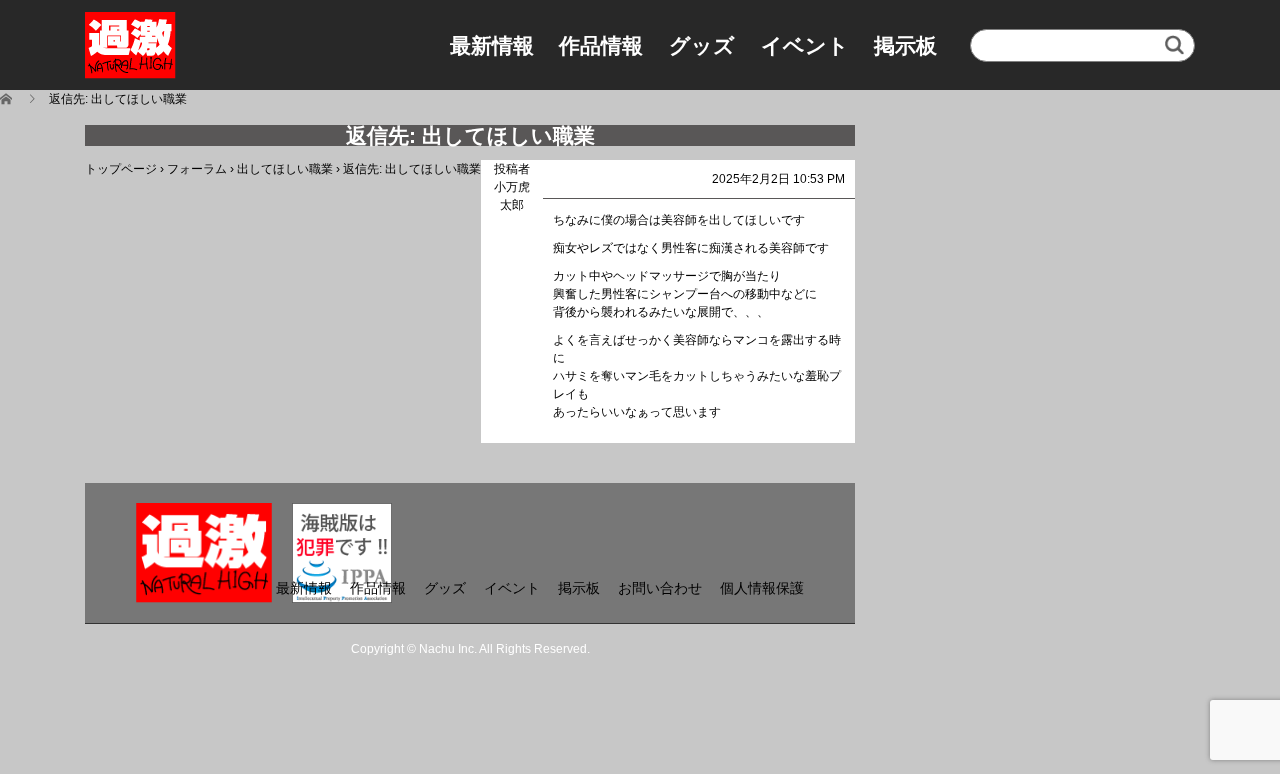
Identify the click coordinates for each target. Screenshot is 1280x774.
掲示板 (905, 45)
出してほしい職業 (285, 169)
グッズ (702, 45)
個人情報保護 (762, 588)
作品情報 (601, 45)
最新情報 (492, 45)
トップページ (121, 169)
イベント (805, 45)
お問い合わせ (660, 588)
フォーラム (197, 169)
